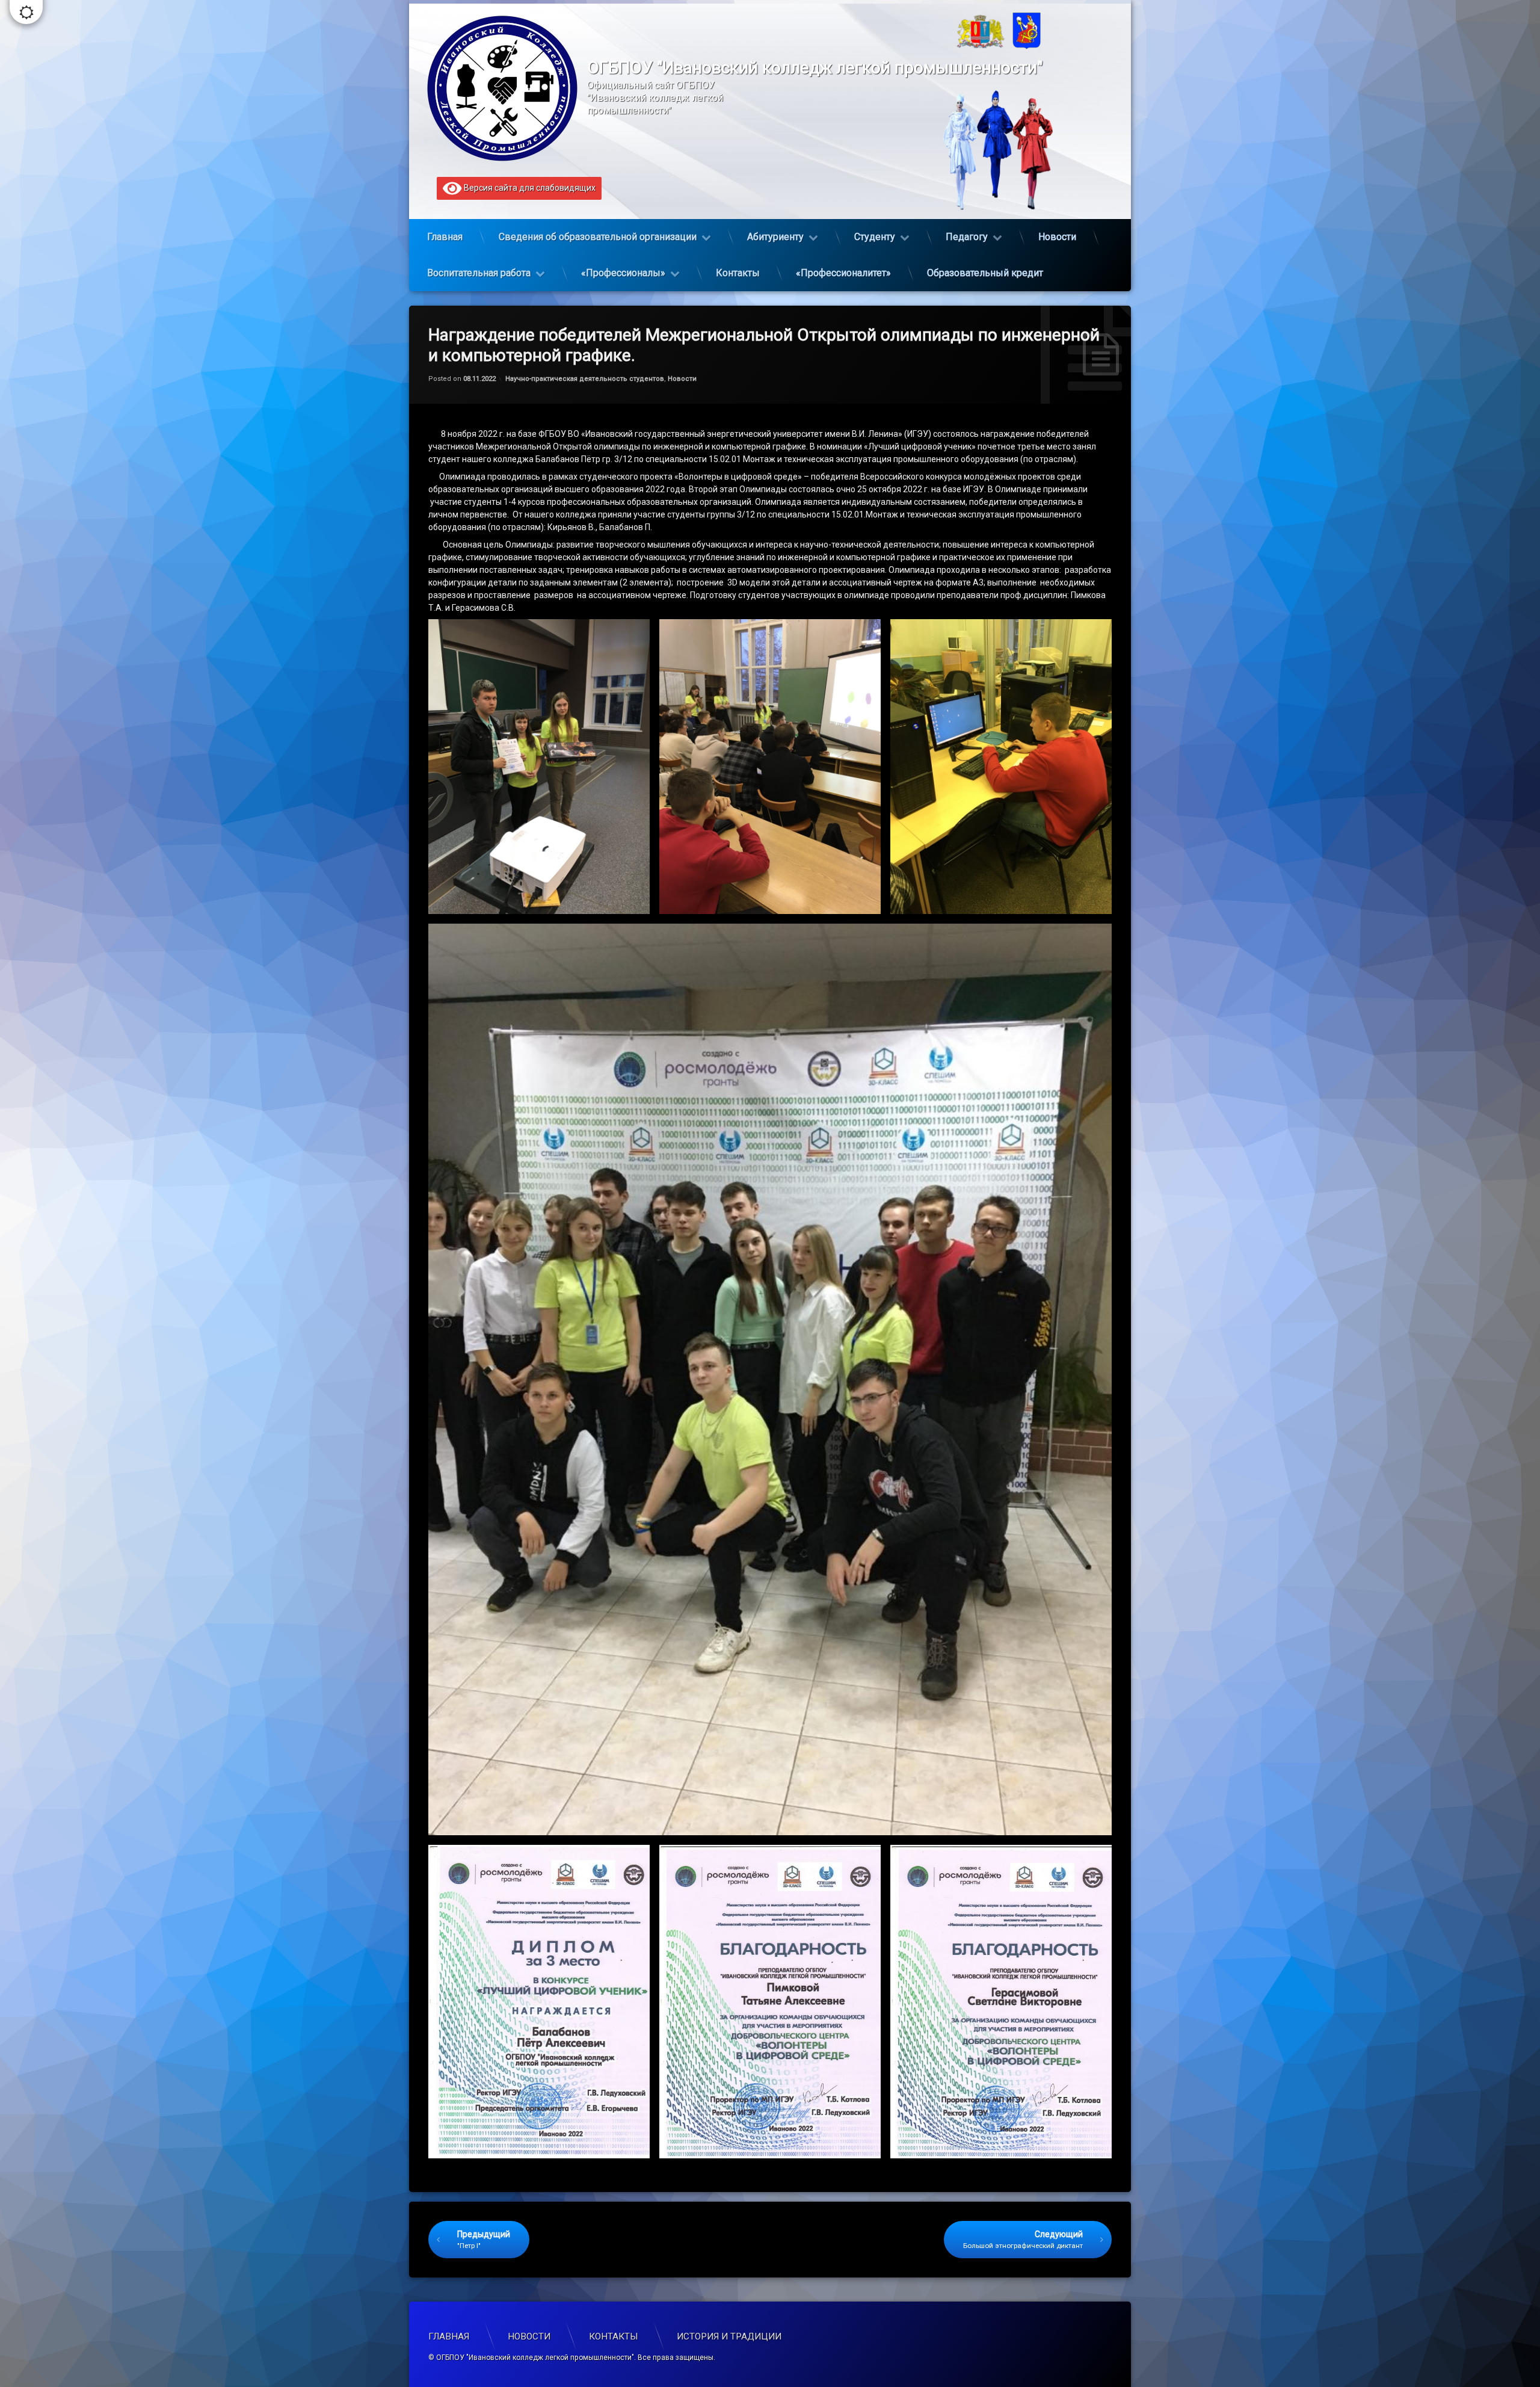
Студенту (875, 237)
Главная (445, 237)
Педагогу (967, 237)
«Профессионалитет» (843, 273)
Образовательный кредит (985, 273)
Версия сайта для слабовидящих (529, 188)
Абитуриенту (775, 237)
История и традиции (729, 2336)
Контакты (738, 273)
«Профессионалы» (623, 273)
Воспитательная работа (479, 273)
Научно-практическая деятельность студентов (585, 379)
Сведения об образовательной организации (598, 237)
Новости (1057, 237)
